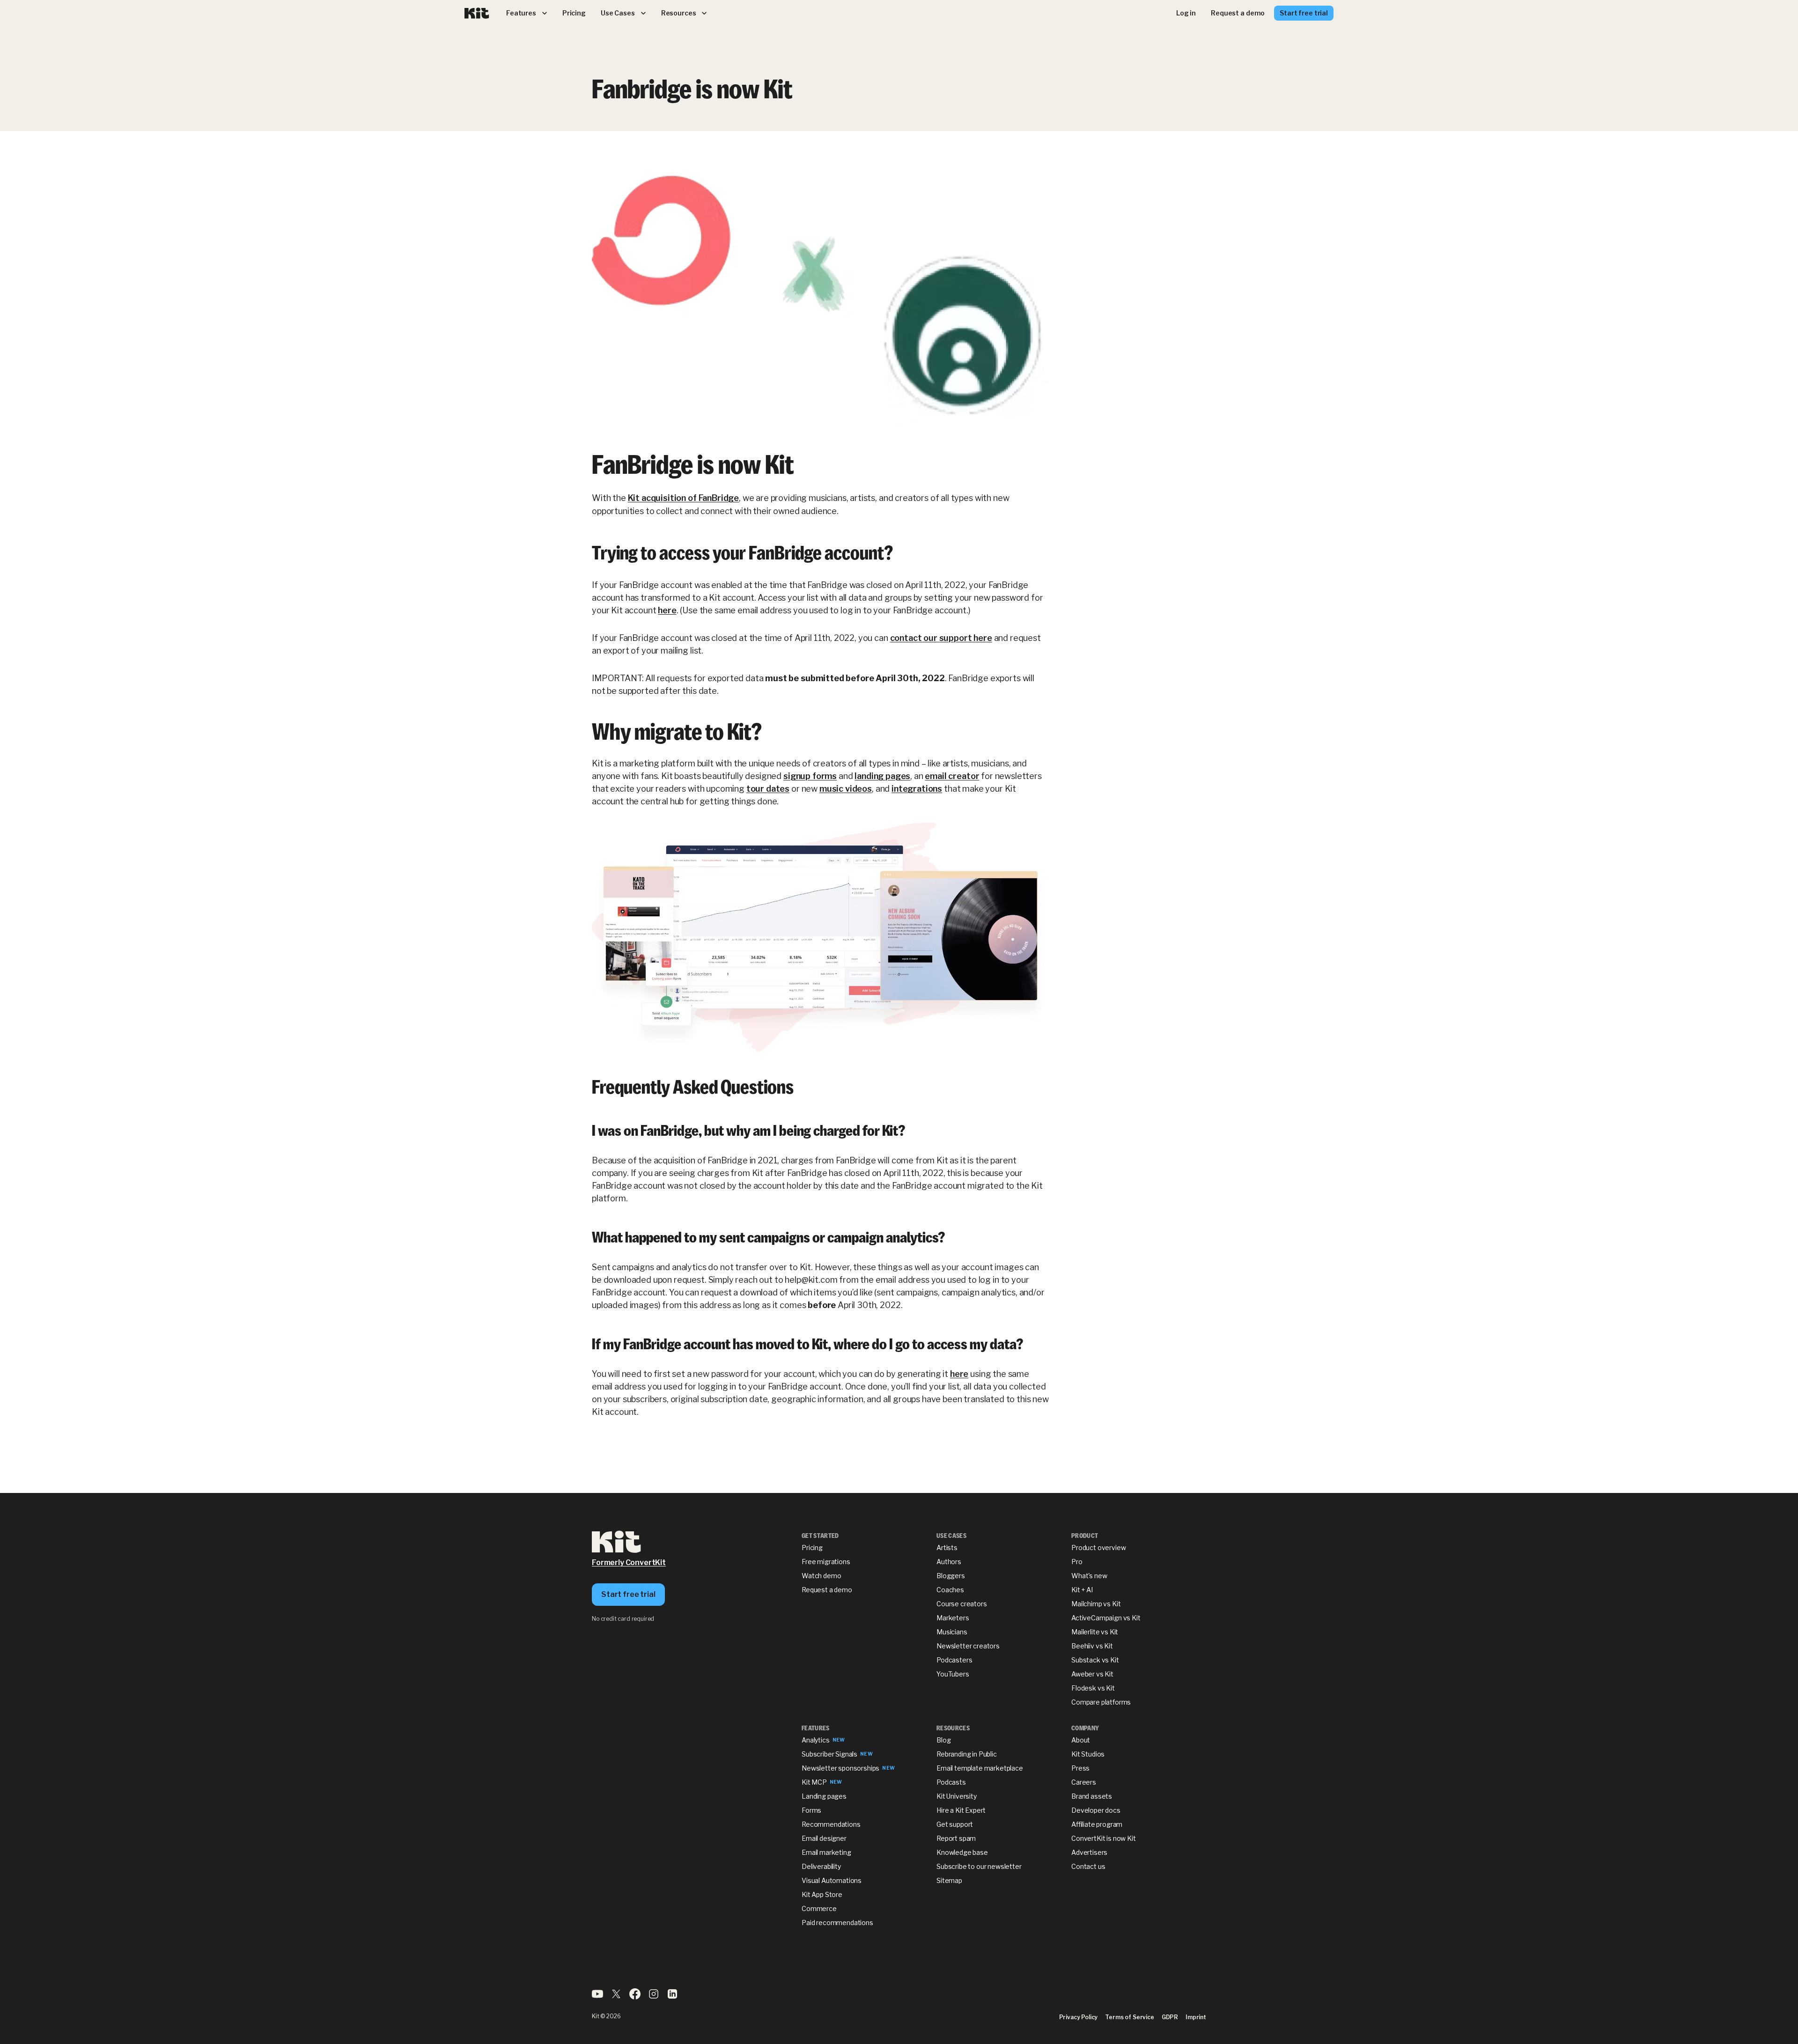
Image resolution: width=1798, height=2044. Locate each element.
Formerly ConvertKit (629, 1562)
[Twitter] (616, 1997)
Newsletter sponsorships (840, 1768)
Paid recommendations (837, 1923)
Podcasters (954, 1660)
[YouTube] (597, 1997)
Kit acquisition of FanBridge (684, 498)
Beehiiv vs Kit (1092, 1646)
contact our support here (941, 638)
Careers (1084, 1782)
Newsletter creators (968, 1646)
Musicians (952, 1632)
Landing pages (824, 1796)
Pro (1077, 1562)
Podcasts (951, 1782)
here (667, 610)
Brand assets (1092, 1796)
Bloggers (951, 1576)
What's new (1089, 1576)
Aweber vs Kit (1092, 1674)
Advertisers (1089, 1852)
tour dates (768, 789)
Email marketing (826, 1852)
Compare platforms (1101, 1702)
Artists (947, 1548)
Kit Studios (1088, 1754)
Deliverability (821, 1866)
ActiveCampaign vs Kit (1106, 1618)
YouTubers (953, 1674)
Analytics (816, 1740)
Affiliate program (1097, 1824)
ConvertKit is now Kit (1104, 1838)
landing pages (882, 776)
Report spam (956, 1838)
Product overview (1098, 1548)
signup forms (810, 776)
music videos (846, 789)
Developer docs (1096, 1810)
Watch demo (821, 1576)
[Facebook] (635, 1997)
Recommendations (831, 1824)
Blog (943, 1740)
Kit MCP (814, 1782)
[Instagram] (654, 1997)
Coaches (950, 1590)
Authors (949, 1562)
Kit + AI (1082, 1590)
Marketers (953, 1618)
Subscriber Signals (829, 1754)
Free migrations (826, 1562)
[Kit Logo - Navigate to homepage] (477, 13)
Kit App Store (822, 1894)
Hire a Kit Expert (961, 1810)
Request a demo (827, 1590)
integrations (917, 789)
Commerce (819, 1908)
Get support (955, 1824)
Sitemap (949, 1880)
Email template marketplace (980, 1768)
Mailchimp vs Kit (1096, 1604)
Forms (811, 1810)
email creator (952, 776)
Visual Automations (832, 1880)
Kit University (957, 1796)
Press (1080, 1768)
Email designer (824, 1838)
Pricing (812, 1548)
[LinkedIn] (672, 1997)
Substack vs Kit (1095, 1660)
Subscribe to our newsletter (979, 1866)
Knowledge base (962, 1852)
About (1081, 1740)
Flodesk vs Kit (1093, 1688)
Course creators (962, 1604)
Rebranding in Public (967, 1754)
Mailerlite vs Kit (1095, 1632)
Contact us (1088, 1866)
